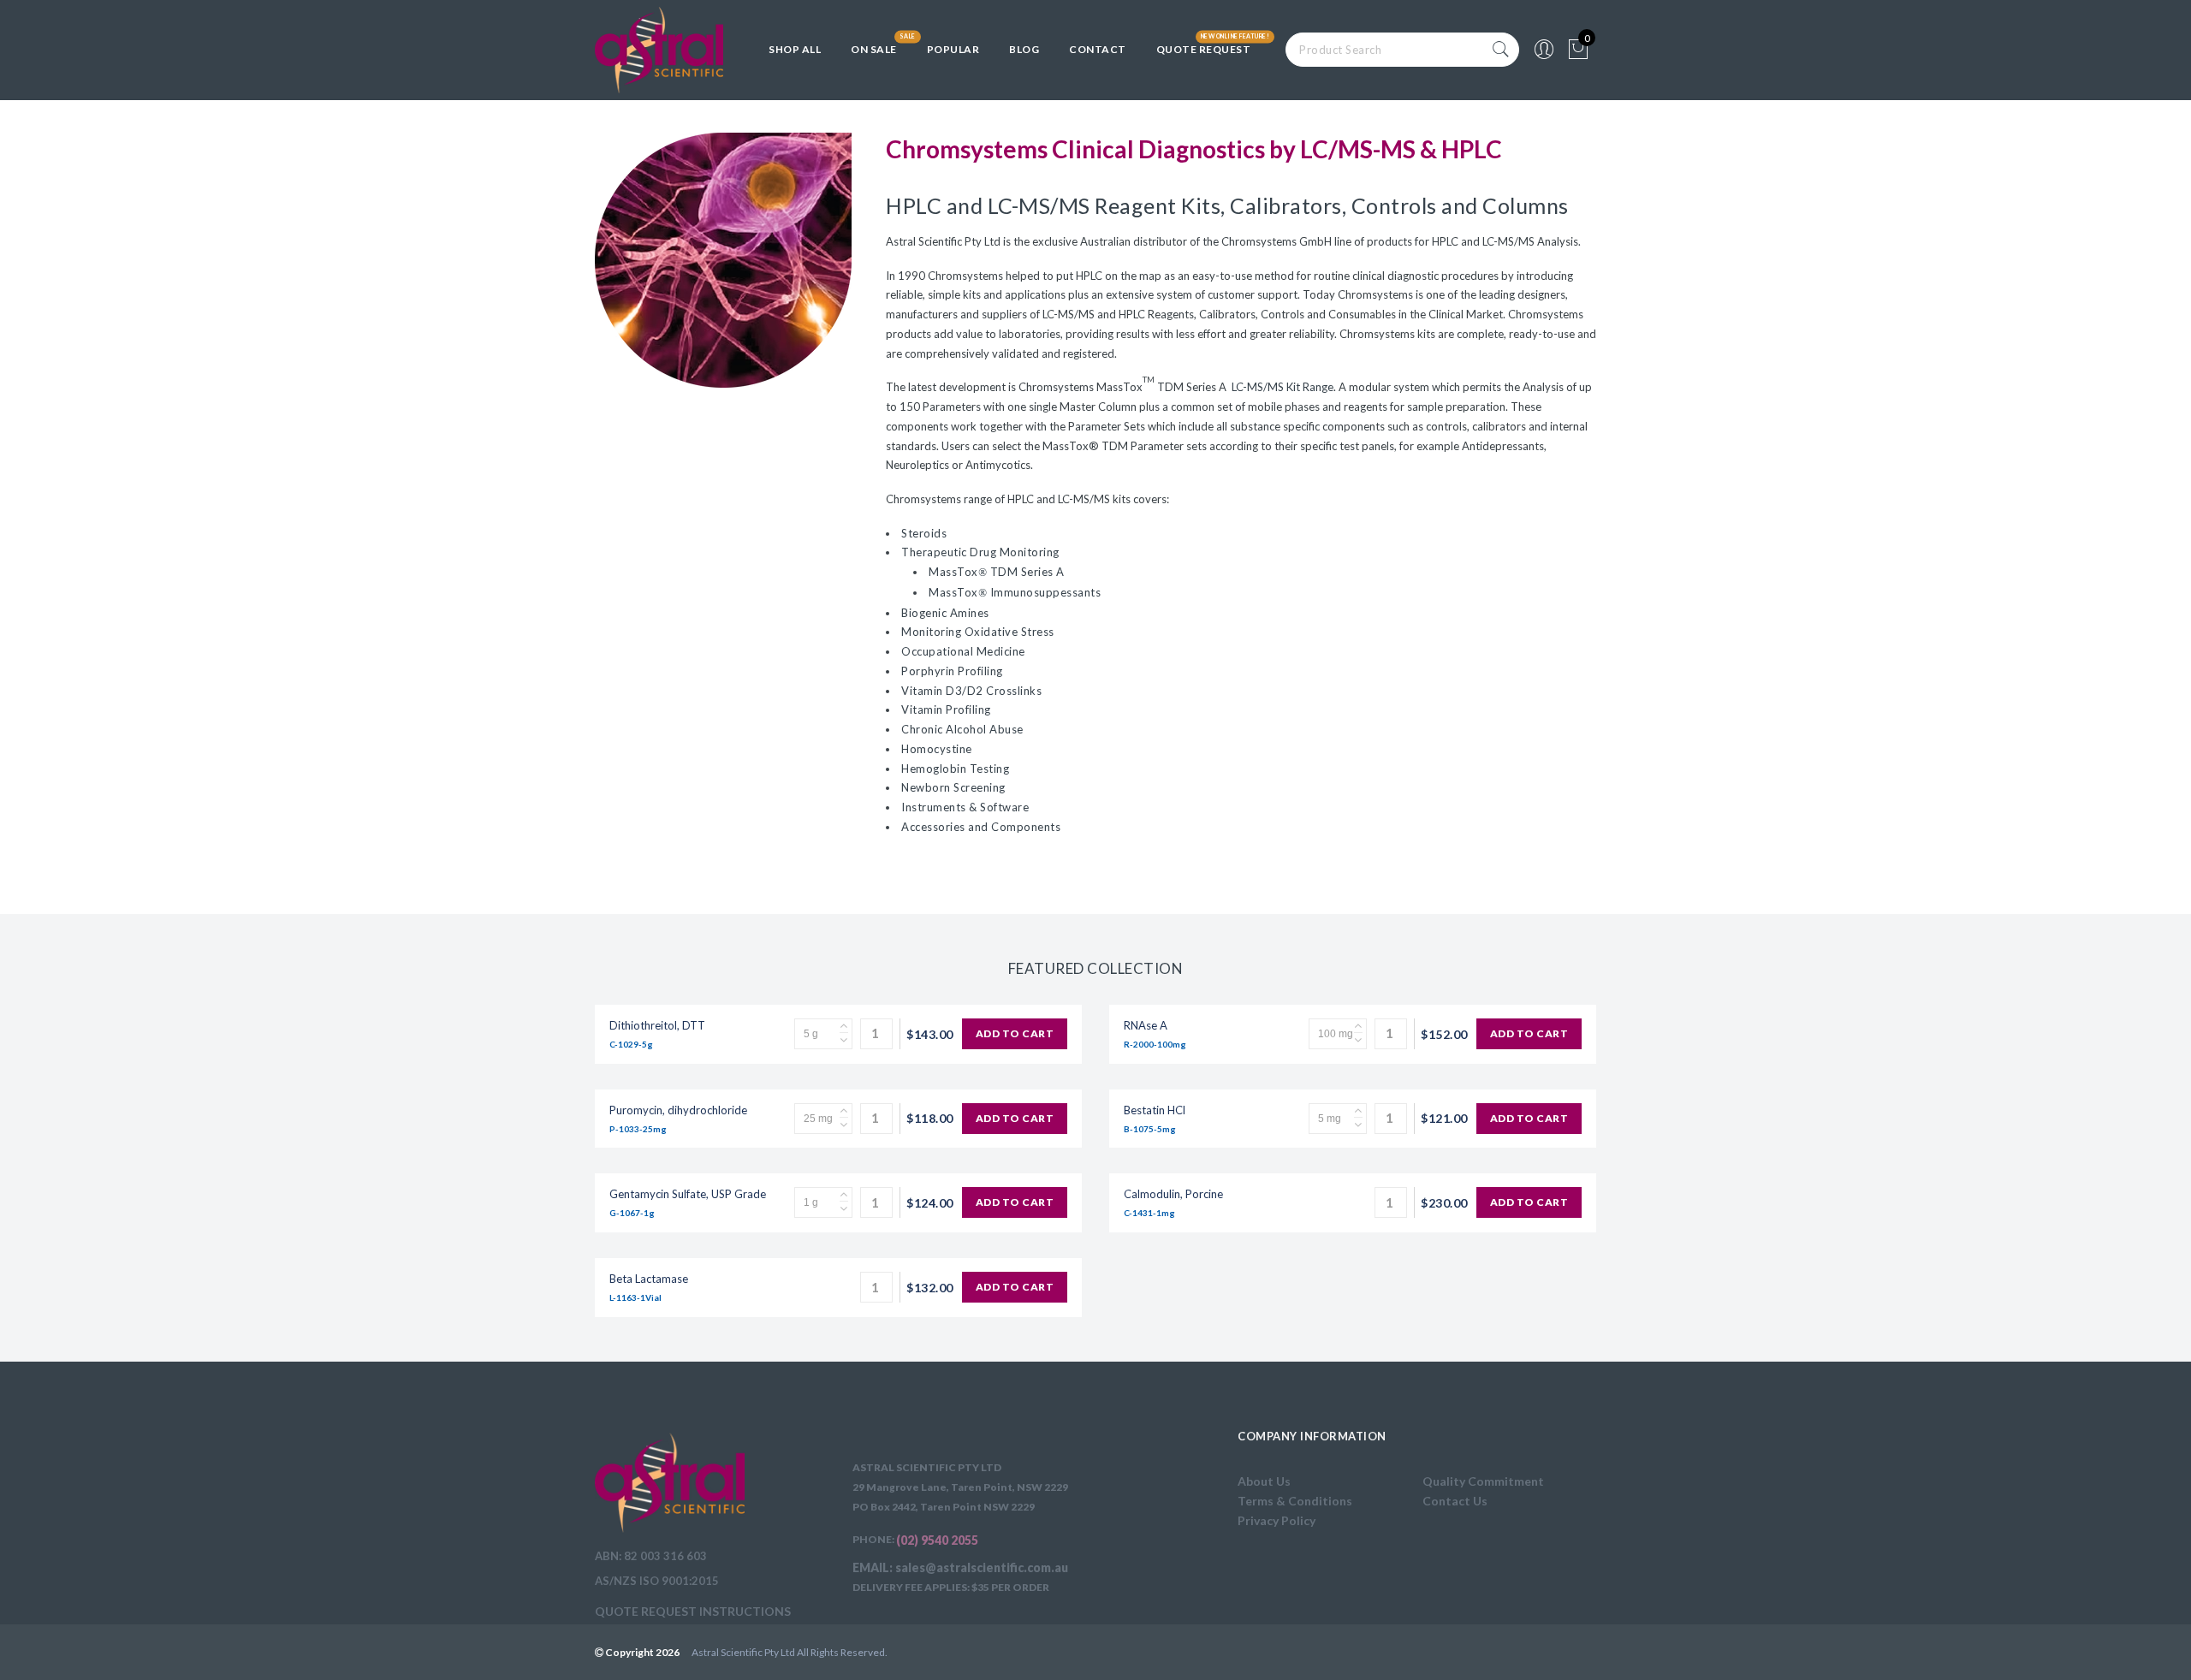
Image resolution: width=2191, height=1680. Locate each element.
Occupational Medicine (963, 651)
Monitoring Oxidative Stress (978, 632)
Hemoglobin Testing (955, 769)
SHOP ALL (795, 49)
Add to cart (1015, 1033)
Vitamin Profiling (946, 709)
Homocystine (937, 749)
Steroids (924, 533)
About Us (1264, 1481)
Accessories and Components (981, 827)
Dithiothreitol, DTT (657, 1025)
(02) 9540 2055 (937, 1540)
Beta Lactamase (649, 1279)
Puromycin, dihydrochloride (678, 1110)
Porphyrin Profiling (952, 671)
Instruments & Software (965, 807)
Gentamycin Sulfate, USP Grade (688, 1194)
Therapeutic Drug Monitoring (980, 552)
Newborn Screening (953, 787)
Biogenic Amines (945, 613)
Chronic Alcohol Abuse (962, 729)
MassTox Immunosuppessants (1015, 592)
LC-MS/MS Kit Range (1281, 387)
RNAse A (1146, 1025)
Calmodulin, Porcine (1173, 1194)
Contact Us (1455, 1501)
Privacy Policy (1277, 1520)
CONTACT (1098, 49)
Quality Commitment (1483, 1481)
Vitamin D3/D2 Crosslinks (971, 691)
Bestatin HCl (1155, 1110)
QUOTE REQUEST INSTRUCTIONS (693, 1611)
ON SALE (874, 49)
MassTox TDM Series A (997, 572)
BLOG (1024, 49)
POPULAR (953, 49)
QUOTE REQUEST (1204, 49)
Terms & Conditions (1295, 1501)
